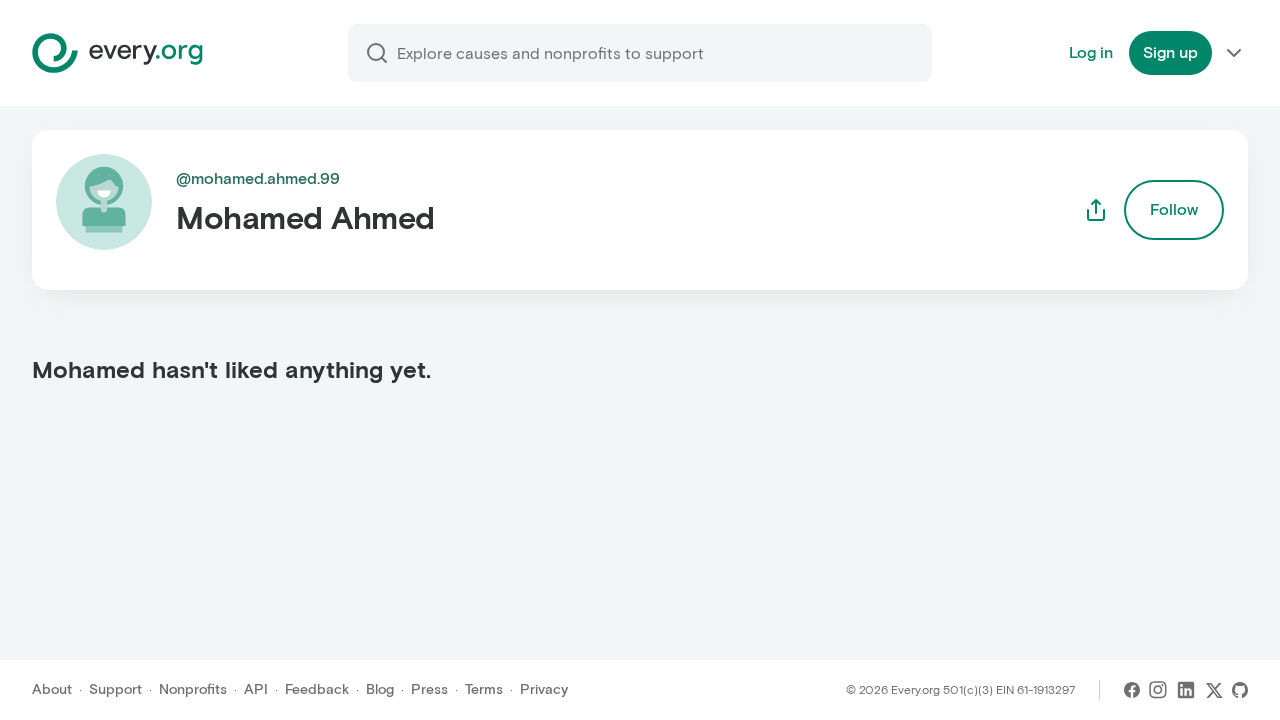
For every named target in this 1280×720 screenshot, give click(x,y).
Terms (484, 689)
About (52, 689)
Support (115, 689)
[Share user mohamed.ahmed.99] (1096, 210)
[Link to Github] (1240, 690)
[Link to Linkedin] (1186, 690)
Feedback (317, 689)
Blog (380, 689)
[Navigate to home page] (117, 53)
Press (429, 689)
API (256, 689)
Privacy (544, 689)
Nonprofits (193, 689)
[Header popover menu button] (1234, 53)
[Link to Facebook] (1132, 690)
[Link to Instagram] (1158, 690)
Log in (1091, 52)
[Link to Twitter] (1214, 690)
